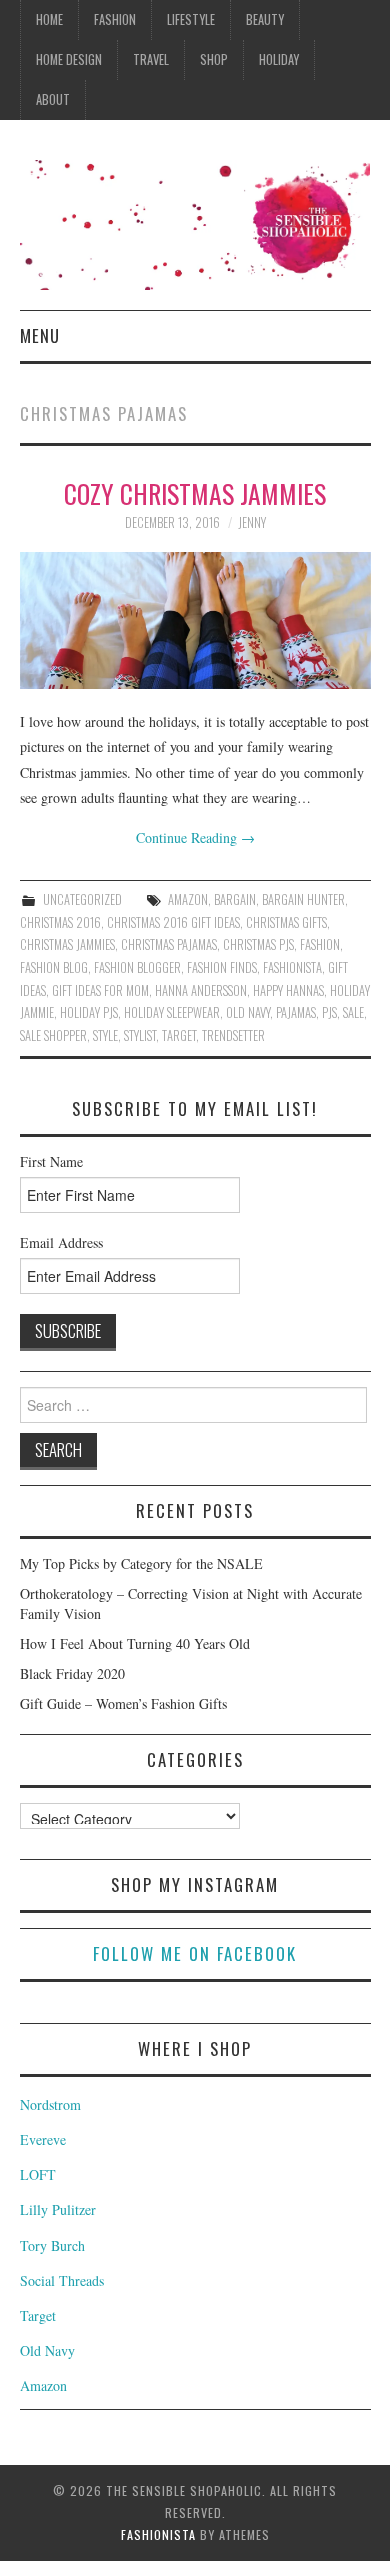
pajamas (296, 1012)
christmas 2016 (60, 922)
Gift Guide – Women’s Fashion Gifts (123, 1703)
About (53, 99)
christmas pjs (258, 944)
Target (179, 1035)
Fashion (115, 19)
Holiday (279, 59)
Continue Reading (195, 837)
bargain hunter (303, 899)
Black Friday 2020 (72, 1673)
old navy (248, 1012)
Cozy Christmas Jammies (195, 493)
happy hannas (288, 990)
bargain (235, 899)
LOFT (38, 2174)
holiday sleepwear (172, 1012)
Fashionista (158, 2534)
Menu (40, 335)
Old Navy (47, 2350)
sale (353, 1012)
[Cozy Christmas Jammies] (195, 620)
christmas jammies (67, 944)
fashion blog (54, 967)
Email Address (61, 1242)
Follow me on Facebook (195, 1953)
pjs (329, 1012)
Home (49, 19)
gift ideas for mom (100, 990)
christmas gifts (286, 922)
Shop (214, 59)
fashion (320, 944)
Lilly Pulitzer (58, 2209)
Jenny (252, 522)
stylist (140, 1035)
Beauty (265, 19)
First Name (51, 1161)
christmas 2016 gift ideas (173, 922)
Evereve (43, 2139)
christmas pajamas (169, 944)
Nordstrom (50, 2104)
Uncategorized (82, 899)
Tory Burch (52, 2245)
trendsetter (233, 1035)
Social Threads (62, 2280)
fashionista (292, 967)
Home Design (69, 59)
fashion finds (222, 967)
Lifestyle (191, 19)
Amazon (188, 899)
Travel (151, 59)
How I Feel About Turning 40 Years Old (135, 1643)
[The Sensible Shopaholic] (195, 222)
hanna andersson (201, 990)
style (105, 1035)
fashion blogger (137, 967)
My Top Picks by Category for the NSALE (141, 1563)
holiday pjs (89, 1012)
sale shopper (53, 1035)
